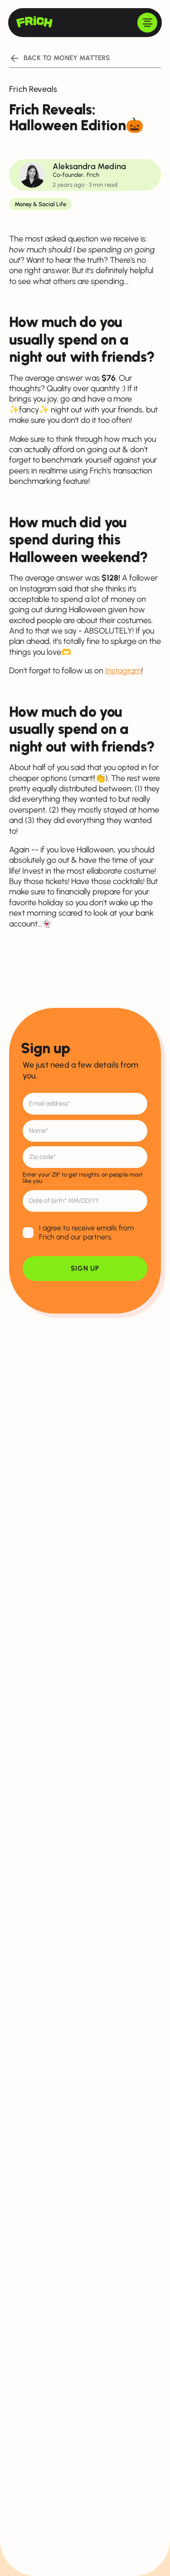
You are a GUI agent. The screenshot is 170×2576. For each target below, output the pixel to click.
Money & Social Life (40, 204)
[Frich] (34, 22)
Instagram (123, 671)
